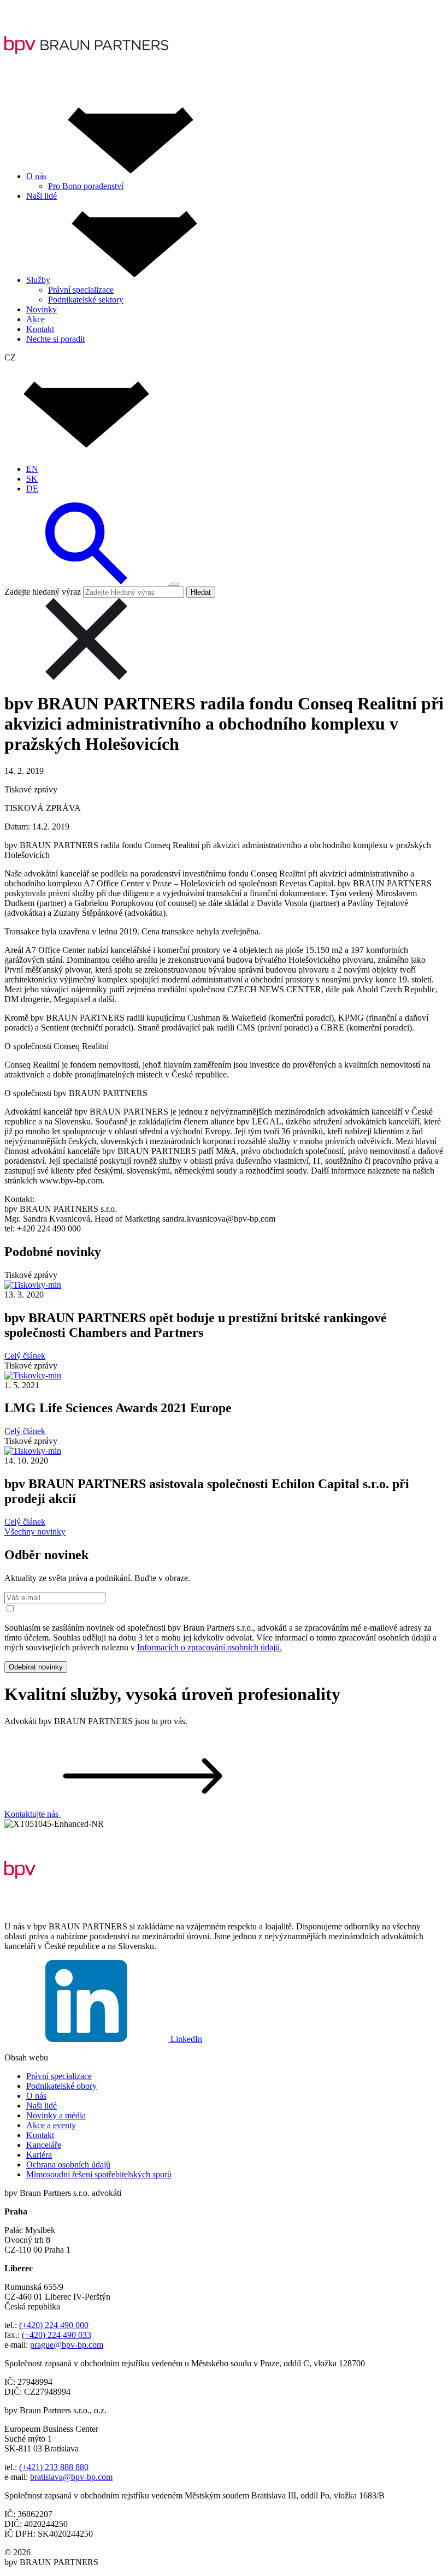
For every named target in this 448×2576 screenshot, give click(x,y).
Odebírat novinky (36, 1667)
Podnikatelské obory (61, 2086)
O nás (36, 2096)
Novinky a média (56, 2115)
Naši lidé (42, 2106)
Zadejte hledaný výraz (43, 592)
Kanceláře (44, 2145)
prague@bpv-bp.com (67, 2345)
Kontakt (40, 2135)
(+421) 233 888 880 (54, 2467)
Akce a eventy (51, 2125)
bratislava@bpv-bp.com (71, 2477)
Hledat (201, 592)
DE (32, 488)
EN (32, 469)
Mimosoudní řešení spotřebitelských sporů (99, 2174)
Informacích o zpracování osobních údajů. (210, 1647)
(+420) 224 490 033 (57, 2335)
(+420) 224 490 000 (54, 2325)
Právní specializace (59, 2076)
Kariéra (39, 2155)
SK (32, 479)
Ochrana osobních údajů (68, 2165)
